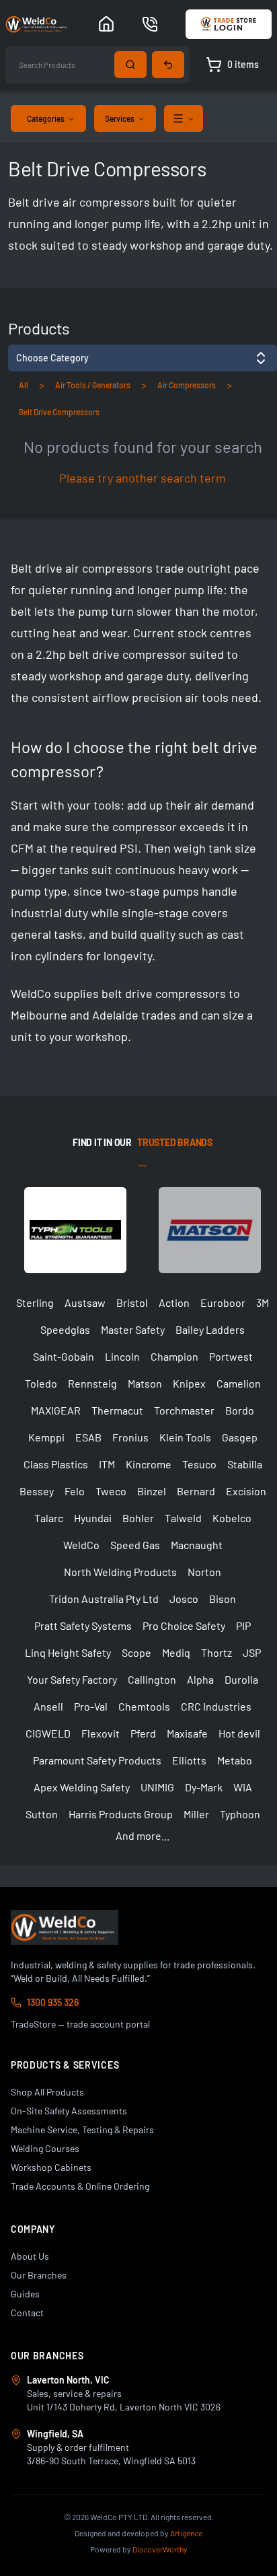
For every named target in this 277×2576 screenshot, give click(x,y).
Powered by (139, 2549)
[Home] (106, 24)
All (24, 385)
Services (120, 118)
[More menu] (184, 118)
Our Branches (39, 2275)
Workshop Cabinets (51, 2167)
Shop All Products (47, 2092)
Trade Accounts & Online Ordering (80, 2186)
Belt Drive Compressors (59, 412)
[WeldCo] (65, 1927)
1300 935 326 (53, 2002)
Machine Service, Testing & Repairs (82, 2130)
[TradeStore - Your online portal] (229, 24)
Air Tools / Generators (93, 385)
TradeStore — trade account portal (80, 2024)
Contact (27, 2313)
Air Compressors (187, 385)
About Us (30, 2256)
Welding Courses (45, 2148)
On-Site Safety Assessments (69, 2111)
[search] (130, 65)
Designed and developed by (138, 2533)
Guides (25, 2294)
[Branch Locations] (150, 24)
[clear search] (168, 65)
